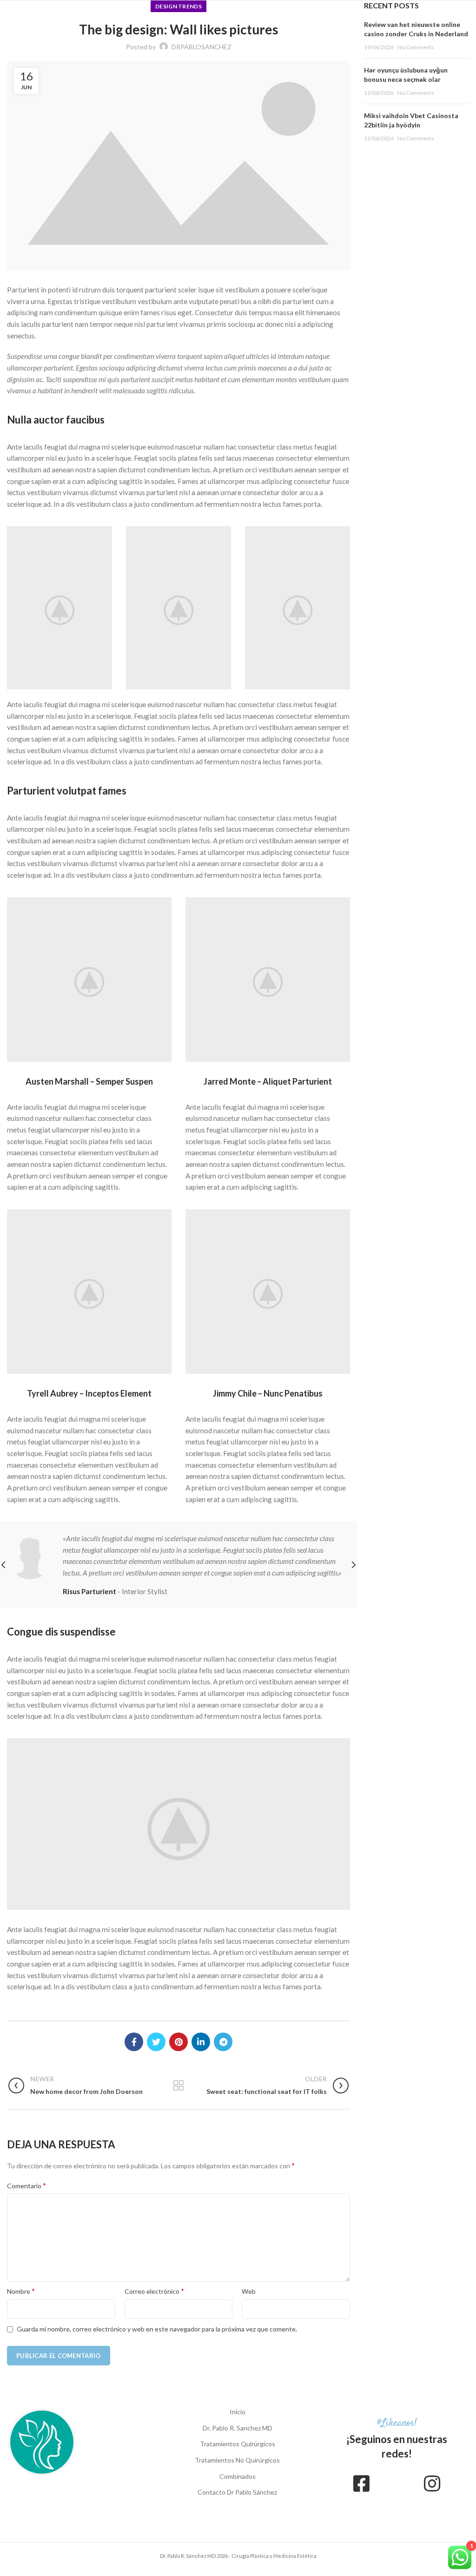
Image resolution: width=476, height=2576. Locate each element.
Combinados (238, 2476)
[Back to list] (178, 2086)
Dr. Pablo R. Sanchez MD (238, 2428)
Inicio (238, 2412)
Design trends (178, 6)
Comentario (26, 2185)
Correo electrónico (154, 2291)
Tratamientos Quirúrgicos (238, 2444)
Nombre (21, 2291)
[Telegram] (223, 2042)
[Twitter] (156, 2042)
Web (249, 2291)
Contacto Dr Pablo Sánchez (237, 2492)
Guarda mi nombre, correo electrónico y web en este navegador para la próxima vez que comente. (157, 2329)
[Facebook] (134, 2042)
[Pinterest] (178, 2042)
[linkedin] (201, 2042)
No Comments (416, 47)
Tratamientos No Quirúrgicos (237, 2460)
